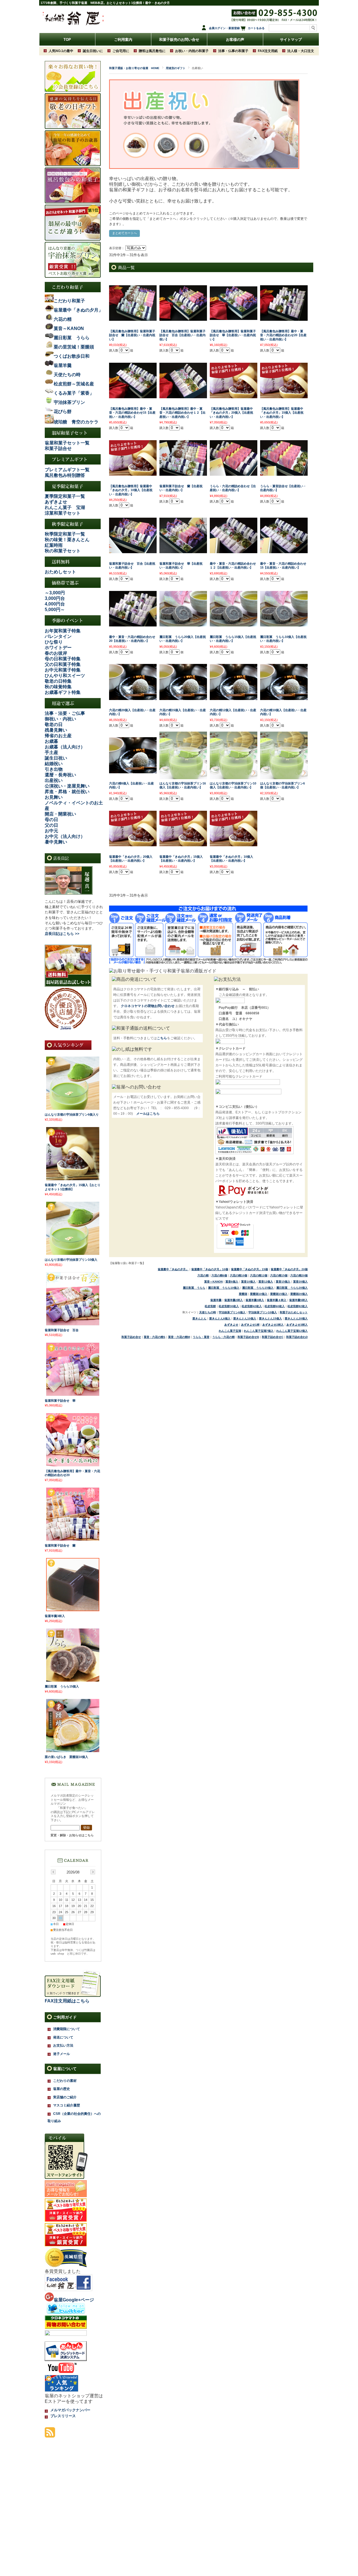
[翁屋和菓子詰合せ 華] (73, 1394)
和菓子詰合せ (58, 448)
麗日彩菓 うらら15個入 (258, 1288)
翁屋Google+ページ (74, 2300)
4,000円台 (55, 604)
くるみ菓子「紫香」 (74, 393)
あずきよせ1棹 (250, 1325)
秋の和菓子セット (63, 551)
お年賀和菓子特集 (63, 631)
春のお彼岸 (56, 653)
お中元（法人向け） (65, 836)
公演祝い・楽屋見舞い (67, 786)
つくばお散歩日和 (72, 356)
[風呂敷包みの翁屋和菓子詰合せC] (183, 318)
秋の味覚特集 (58, 687)
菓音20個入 (300, 1282)
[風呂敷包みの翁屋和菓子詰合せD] (133, 318)
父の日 (51, 825)
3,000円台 (55, 598)
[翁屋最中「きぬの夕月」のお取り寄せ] (234, 395)
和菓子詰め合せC (273, 1337)
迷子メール (62, 2054)
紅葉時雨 (54, 545)
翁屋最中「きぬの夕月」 (173, 1269)
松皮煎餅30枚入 (229, 1306)
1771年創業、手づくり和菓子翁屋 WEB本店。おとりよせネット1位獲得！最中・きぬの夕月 (105, 3)
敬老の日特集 (58, 681)
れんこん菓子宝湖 (230, 1331)
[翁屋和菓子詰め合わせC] (133, 550)
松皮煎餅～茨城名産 (74, 384)
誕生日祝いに (93, 51)
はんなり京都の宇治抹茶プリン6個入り (72, 1114)
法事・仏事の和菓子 (233, 51)
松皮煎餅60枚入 (275, 1306)
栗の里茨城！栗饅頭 (74, 347)
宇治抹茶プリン (69, 402)
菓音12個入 (266, 1282)
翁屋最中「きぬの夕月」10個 (210, 1269)
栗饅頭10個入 (259, 1294)
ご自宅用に (121, 51)
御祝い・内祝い (60, 719)
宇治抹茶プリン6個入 (232, 1312)
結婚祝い (54, 764)
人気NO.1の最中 (61, 51)
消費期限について (67, 2029)
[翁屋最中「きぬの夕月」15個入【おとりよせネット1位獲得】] (73, 1178)
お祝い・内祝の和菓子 (192, 51)
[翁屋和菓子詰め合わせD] (183, 473)
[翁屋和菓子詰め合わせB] (183, 550)
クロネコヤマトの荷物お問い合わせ (148, 1006)
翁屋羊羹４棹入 (277, 1300)
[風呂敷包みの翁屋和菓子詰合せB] (234, 317)
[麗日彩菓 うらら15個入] (73, 1680)
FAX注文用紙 (268, 51)
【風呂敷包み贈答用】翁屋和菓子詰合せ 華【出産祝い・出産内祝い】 (233, 335)
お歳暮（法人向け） (65, 747)
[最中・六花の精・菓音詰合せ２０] (133, 624)
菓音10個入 (248, 1282)
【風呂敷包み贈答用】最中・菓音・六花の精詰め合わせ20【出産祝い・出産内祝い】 (283, 335)
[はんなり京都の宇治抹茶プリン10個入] (73, 1253)
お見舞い (54, 797)
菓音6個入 (232, 1282)
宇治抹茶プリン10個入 (263, 1312)
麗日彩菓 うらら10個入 (224, 1288)
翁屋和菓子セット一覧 (67, 443)
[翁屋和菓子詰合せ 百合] (73, 1323)
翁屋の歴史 (62, 2089)
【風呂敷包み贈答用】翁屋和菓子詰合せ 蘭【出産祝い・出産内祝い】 (132, 335)
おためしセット (60, 572)
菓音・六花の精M (179, 1337)
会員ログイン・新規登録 (224, 28)
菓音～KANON (213, 1282)
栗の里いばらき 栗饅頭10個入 (66, 1757)
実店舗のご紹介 (65, 2097)
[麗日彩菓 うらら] (183, 624)
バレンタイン (58, 636)
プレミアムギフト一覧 (67, 470)
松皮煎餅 (210, 1306)
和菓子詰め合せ (131, 1337)
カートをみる (256, 28)
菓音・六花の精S (155, 1337)
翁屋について (65, 2069)
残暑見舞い (56, 730)
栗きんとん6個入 (220, 1318)
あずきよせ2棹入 (273, 1325)
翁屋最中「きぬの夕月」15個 (249, 1269)
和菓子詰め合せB (248, 1337)
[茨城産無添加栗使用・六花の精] (133, 697)
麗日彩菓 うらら (194, 1288)
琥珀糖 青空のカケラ (76, 422)
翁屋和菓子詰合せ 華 (60, 1401)
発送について (63, 2037)
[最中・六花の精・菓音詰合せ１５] (284, 550)
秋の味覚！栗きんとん (67, 540)
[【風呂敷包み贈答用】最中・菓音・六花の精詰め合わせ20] (73, 1464)
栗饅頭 (243, 1294)
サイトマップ (291, 40)
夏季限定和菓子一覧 (65, 496)
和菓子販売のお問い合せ (179, 40)
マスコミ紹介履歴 (67, 2105)
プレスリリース (63, 2416)
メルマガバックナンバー (70, 2410)
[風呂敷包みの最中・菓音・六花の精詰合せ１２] (183, 395)
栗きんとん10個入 (245, 1318)
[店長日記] (69, 893)
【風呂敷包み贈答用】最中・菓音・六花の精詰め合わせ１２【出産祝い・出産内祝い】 (182, 413)
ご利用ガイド (65, 2017)
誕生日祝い (56, 758)
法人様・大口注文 (301, 51)
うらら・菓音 (201, 1337)
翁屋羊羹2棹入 (234, 1300)
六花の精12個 (259, 1275)
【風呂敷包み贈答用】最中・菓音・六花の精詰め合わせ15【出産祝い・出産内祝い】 (132, 413)
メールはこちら (148, 1114)
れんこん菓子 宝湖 (65, 507)
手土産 (51, 752)
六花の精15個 (279, 1275)
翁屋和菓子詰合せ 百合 (62, 1330)
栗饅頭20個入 (299, 1294)
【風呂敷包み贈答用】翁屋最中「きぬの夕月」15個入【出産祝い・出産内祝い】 (282, 413)
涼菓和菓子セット (63, 513)
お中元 (51, 831)
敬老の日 (54, 724)
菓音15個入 (283, 1282)
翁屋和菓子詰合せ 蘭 (60, 1545)
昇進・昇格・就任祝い (67, 792)
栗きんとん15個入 (270, 1318)
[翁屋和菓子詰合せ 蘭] (73, 1539)
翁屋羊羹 (216, 1300)
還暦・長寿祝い (60, 775)
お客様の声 (235, 40)
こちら (162, 1038)
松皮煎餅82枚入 (298, 1306)
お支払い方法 (63, 2045)
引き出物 (54, 769)
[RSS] (50, 2435)
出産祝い (54, 780)
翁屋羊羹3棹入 (255, 1300)
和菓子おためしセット (294, 1312)
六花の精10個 (239, 1275)
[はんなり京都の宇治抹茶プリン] (183, 776)
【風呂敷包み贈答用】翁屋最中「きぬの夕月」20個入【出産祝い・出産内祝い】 (231, 413)
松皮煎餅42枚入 (252, 1306)
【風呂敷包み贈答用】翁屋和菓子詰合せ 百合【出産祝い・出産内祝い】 (182, 335)
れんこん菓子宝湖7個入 (259, 1331)
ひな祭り (54, 642)
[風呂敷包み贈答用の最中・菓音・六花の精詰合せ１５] (284, 318)
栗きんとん (199, 1318)
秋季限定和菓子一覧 (65, 534)
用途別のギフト (176, 68)
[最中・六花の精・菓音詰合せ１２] (234, 550)
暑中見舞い (56, 842)
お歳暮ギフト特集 (63, 692)
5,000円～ (55, 610)
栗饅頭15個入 (279, 1294)
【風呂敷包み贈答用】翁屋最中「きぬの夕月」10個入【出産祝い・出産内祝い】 (131, 490)
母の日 (51, 820)
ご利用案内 (123, 40)
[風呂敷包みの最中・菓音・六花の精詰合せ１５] (133, 395)
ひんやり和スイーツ (65, 676)
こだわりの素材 (65, 2081)
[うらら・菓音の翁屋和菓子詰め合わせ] (284, 473)
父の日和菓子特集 (63, 664)
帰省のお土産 (58, 736)
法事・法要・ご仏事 (65, 713)
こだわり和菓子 (69, 301)
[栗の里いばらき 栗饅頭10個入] (73, 1750)
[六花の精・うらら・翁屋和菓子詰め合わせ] (234, 473)
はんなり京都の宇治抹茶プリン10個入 (71, 1260)
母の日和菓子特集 (63, 659)
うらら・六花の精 (223, 1337)
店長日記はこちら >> (62, 934)
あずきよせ (56, 502)
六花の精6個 (219, 1275)
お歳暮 (51, 741)
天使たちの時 (208, 1312)
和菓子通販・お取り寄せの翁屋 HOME (134, 68)
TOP (67, 40)
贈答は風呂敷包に (152, 51)
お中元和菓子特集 (63, 670)
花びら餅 (63, 412)
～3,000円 (55, 593)
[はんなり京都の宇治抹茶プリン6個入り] (73, 1108)
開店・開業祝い (60, 814)
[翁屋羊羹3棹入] (73, 1609)
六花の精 (203, 1275)
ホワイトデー (58, 648)
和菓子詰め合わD (297, 1337)
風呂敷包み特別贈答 (65, 475)
